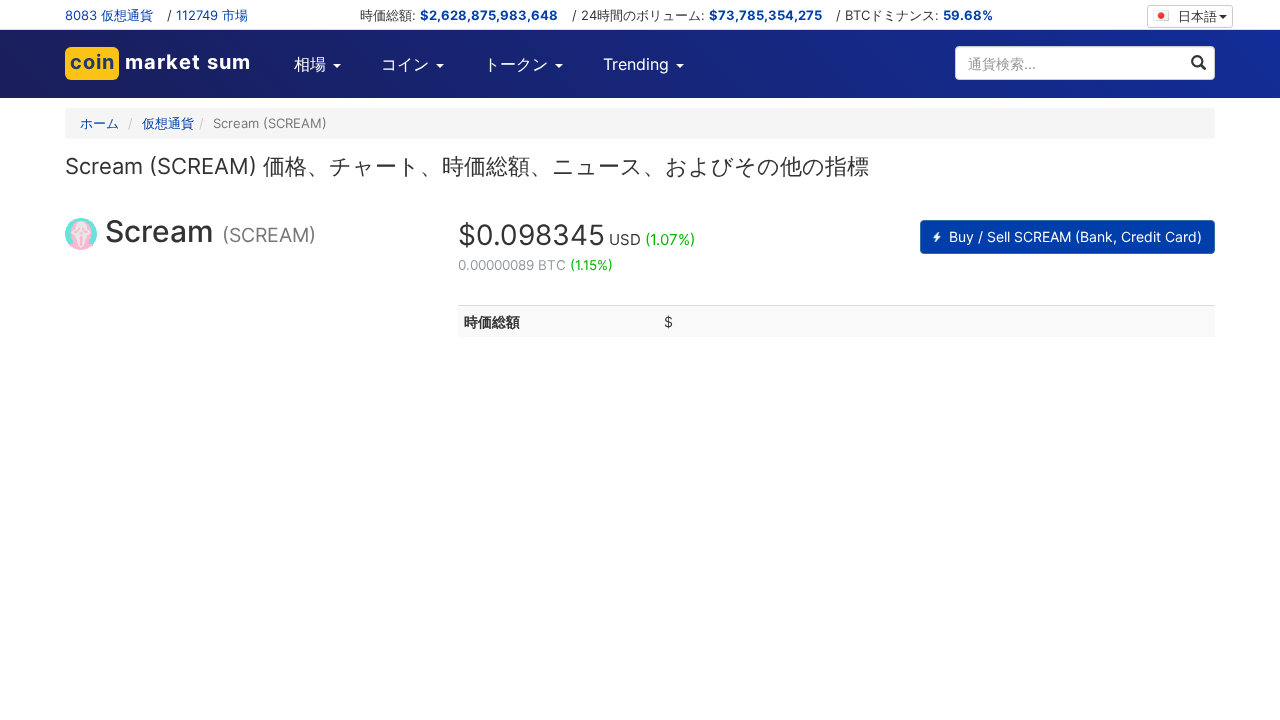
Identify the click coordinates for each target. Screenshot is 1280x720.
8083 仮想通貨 (109, 15)
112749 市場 (212, 15)
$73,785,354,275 (765, 15)
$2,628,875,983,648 (489, 15)
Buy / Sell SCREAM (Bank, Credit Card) (1073, 236)
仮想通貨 (168, 123)
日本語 (1195, 16)
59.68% (968, 15)
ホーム (99, 123)
